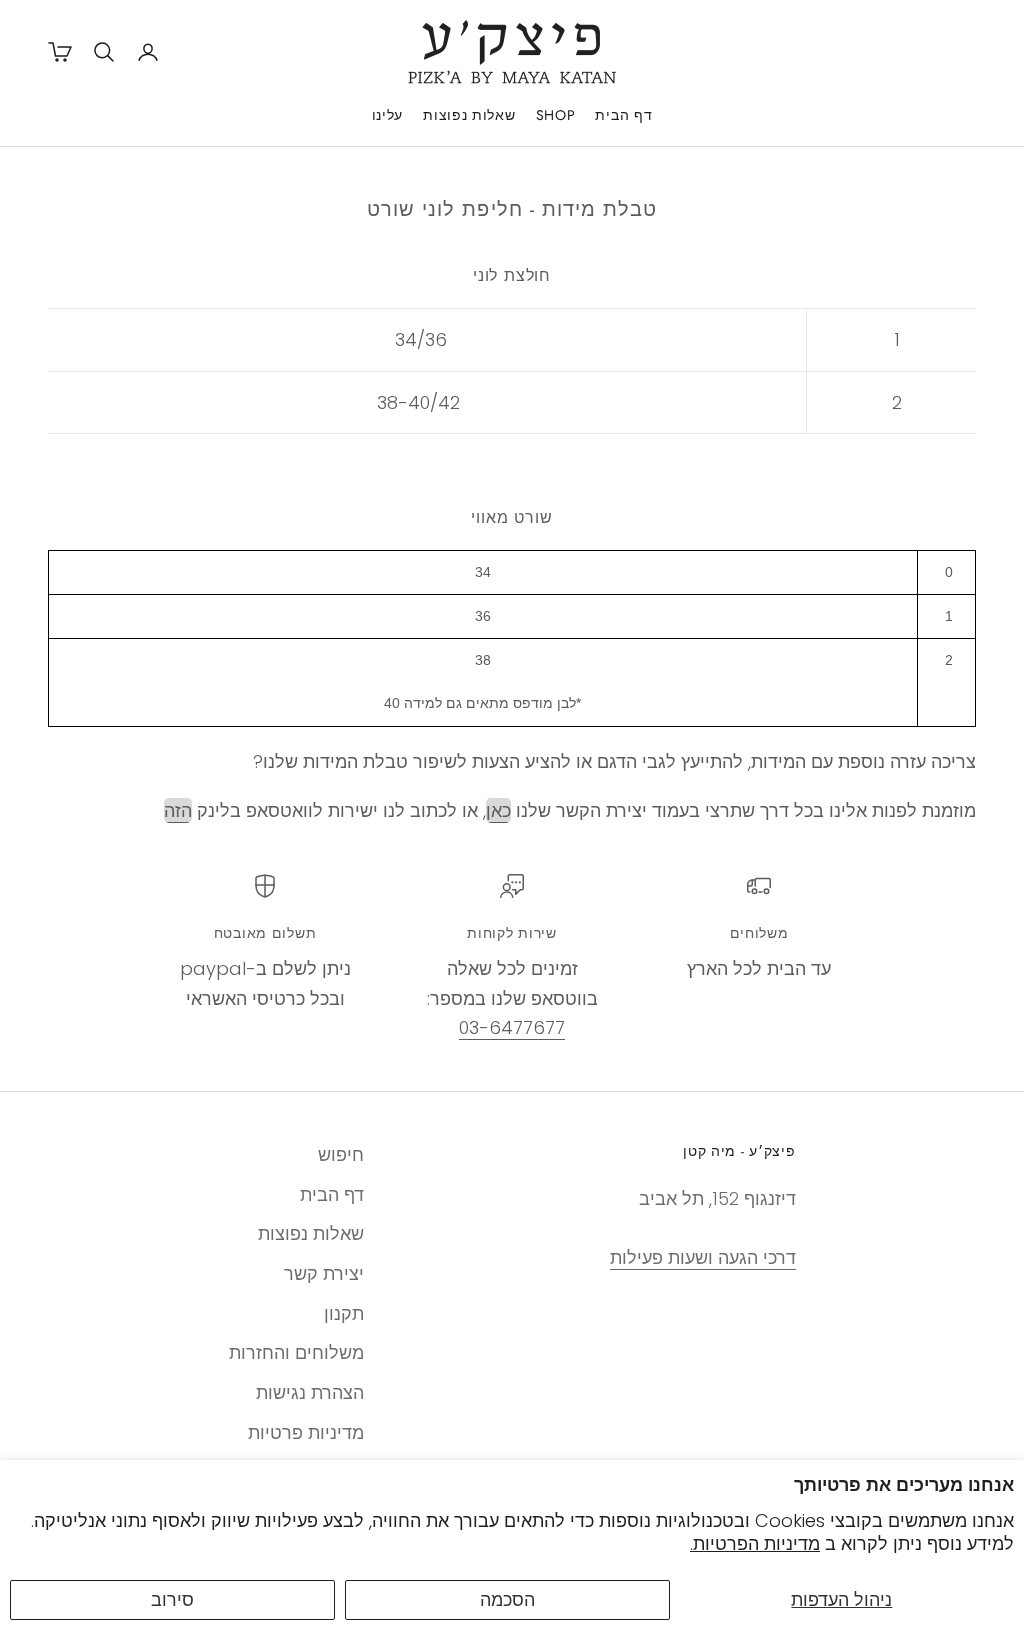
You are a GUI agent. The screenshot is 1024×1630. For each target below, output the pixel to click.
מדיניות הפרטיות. (755, 1543)
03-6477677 (512, 1027)
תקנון (344, 1313)
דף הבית (623, 115)
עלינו (388, 115)
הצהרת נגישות (310, 1392)
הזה (178, 810)
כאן (498, 810)
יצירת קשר (324, 1273)
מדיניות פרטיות (306, 1432)
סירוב (172, 1599)
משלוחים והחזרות (296, 1352)
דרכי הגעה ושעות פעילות (703, 1257)
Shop (556, 115)
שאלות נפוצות (469, 115)
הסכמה (507, 1599)
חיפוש (341, 1154)
